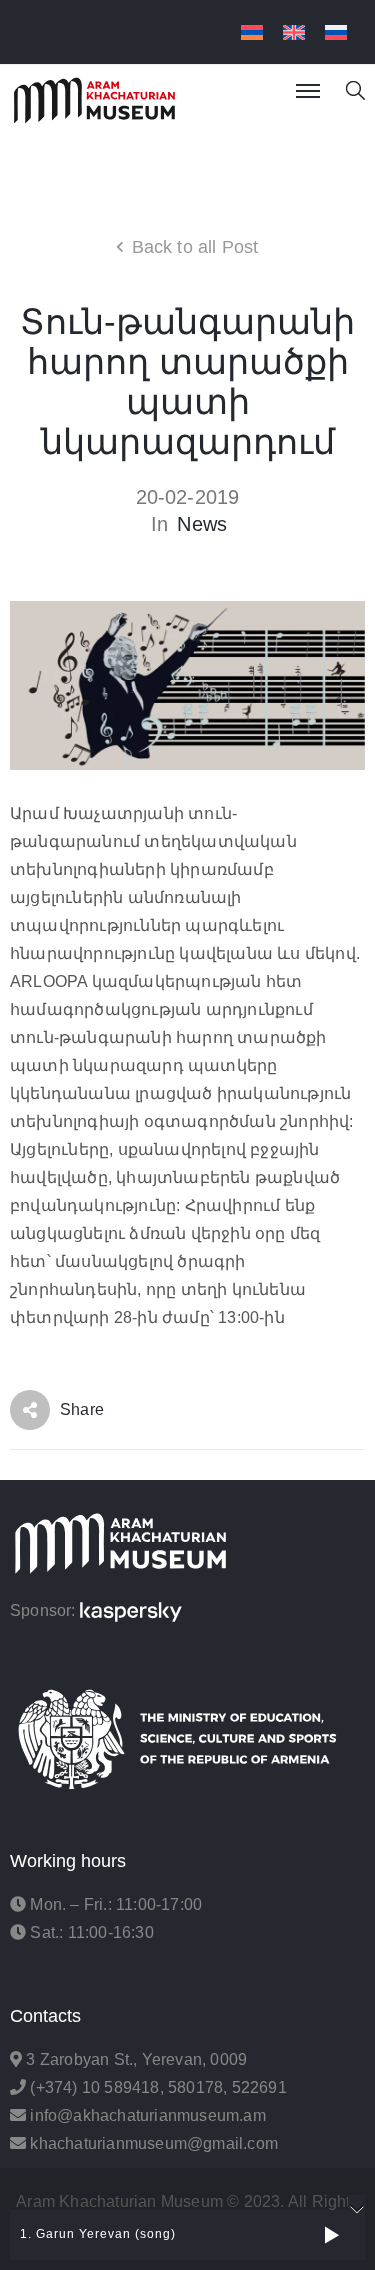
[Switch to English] (294, 32)
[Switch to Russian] (336, 32)
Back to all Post (195, 247)
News (202, 524)
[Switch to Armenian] (252, 32)
